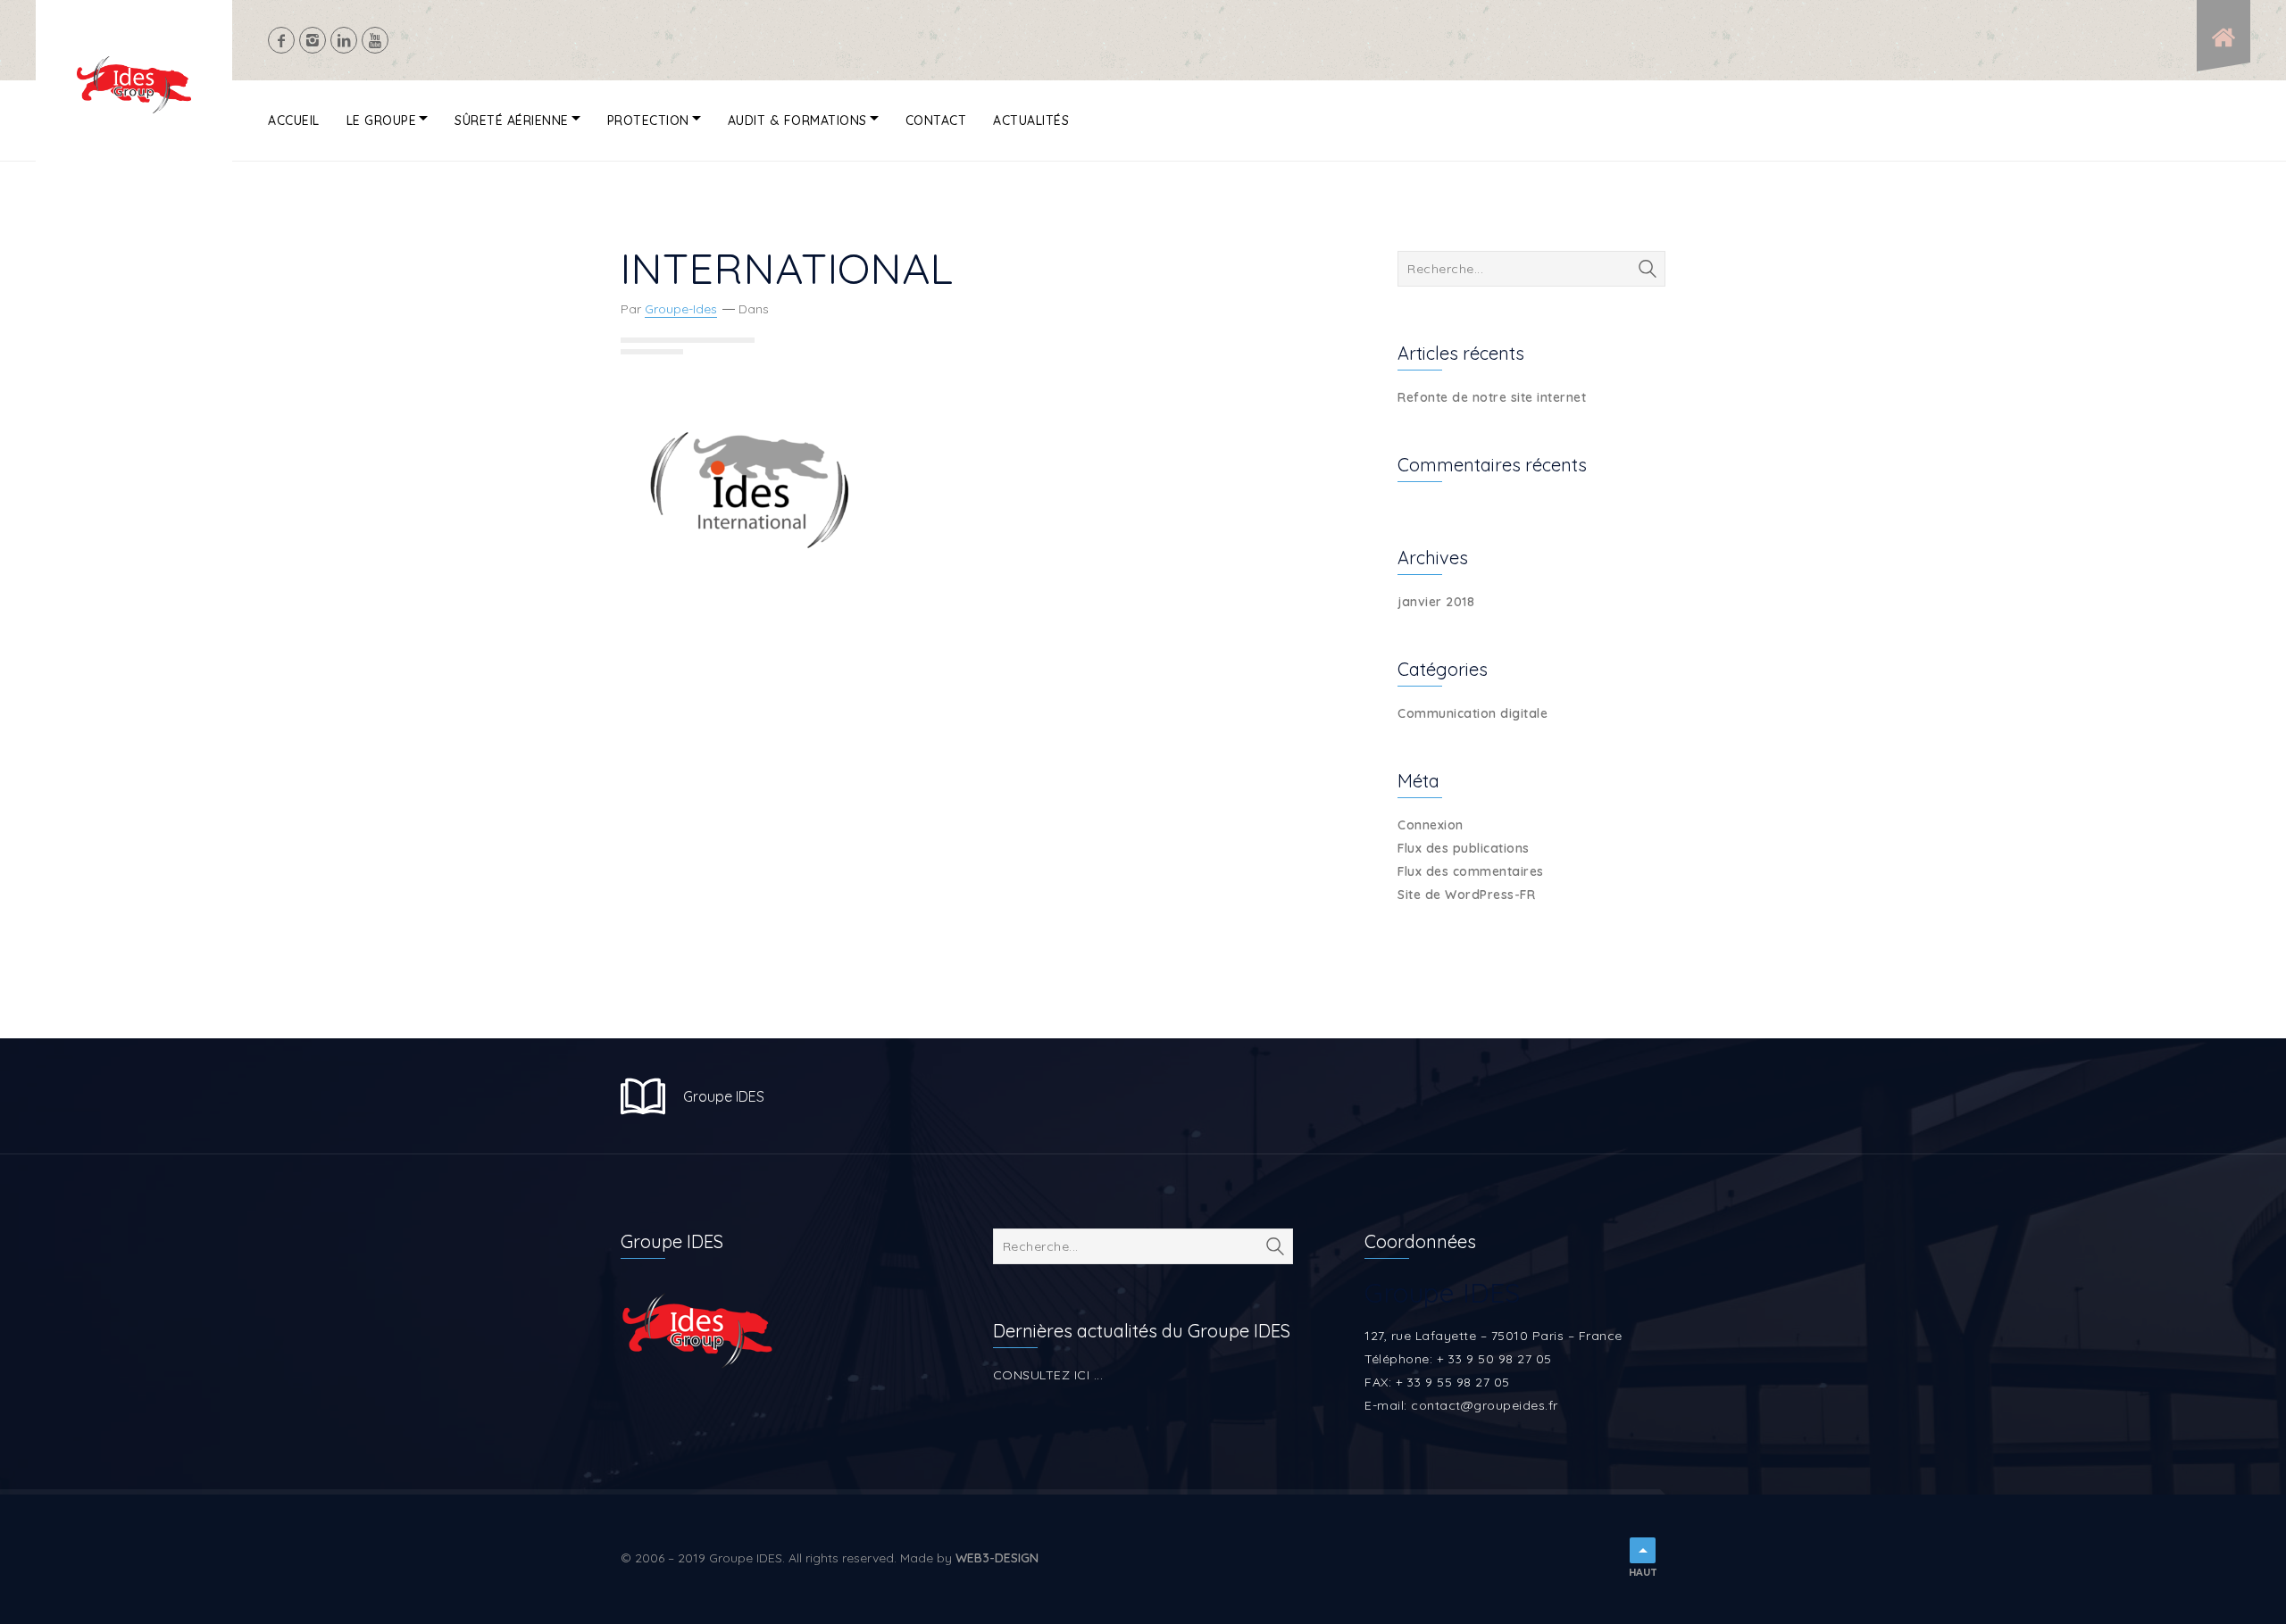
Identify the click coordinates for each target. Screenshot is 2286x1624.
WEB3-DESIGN (997, 1558)
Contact (936, 121)
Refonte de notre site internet (1492, 397)
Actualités (1031, 121)
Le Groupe (382, 121)
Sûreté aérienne (512, 121)
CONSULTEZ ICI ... (1048, 1375)
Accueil (294, 121)
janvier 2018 (1436, 602)
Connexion (1431, 825)
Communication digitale (1473, 713)
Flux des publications (1464, 848)
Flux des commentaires (1471, 871)
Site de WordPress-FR (1466, 895)
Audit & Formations (797, 121)
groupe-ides (681, 309)
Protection (648, 121)
